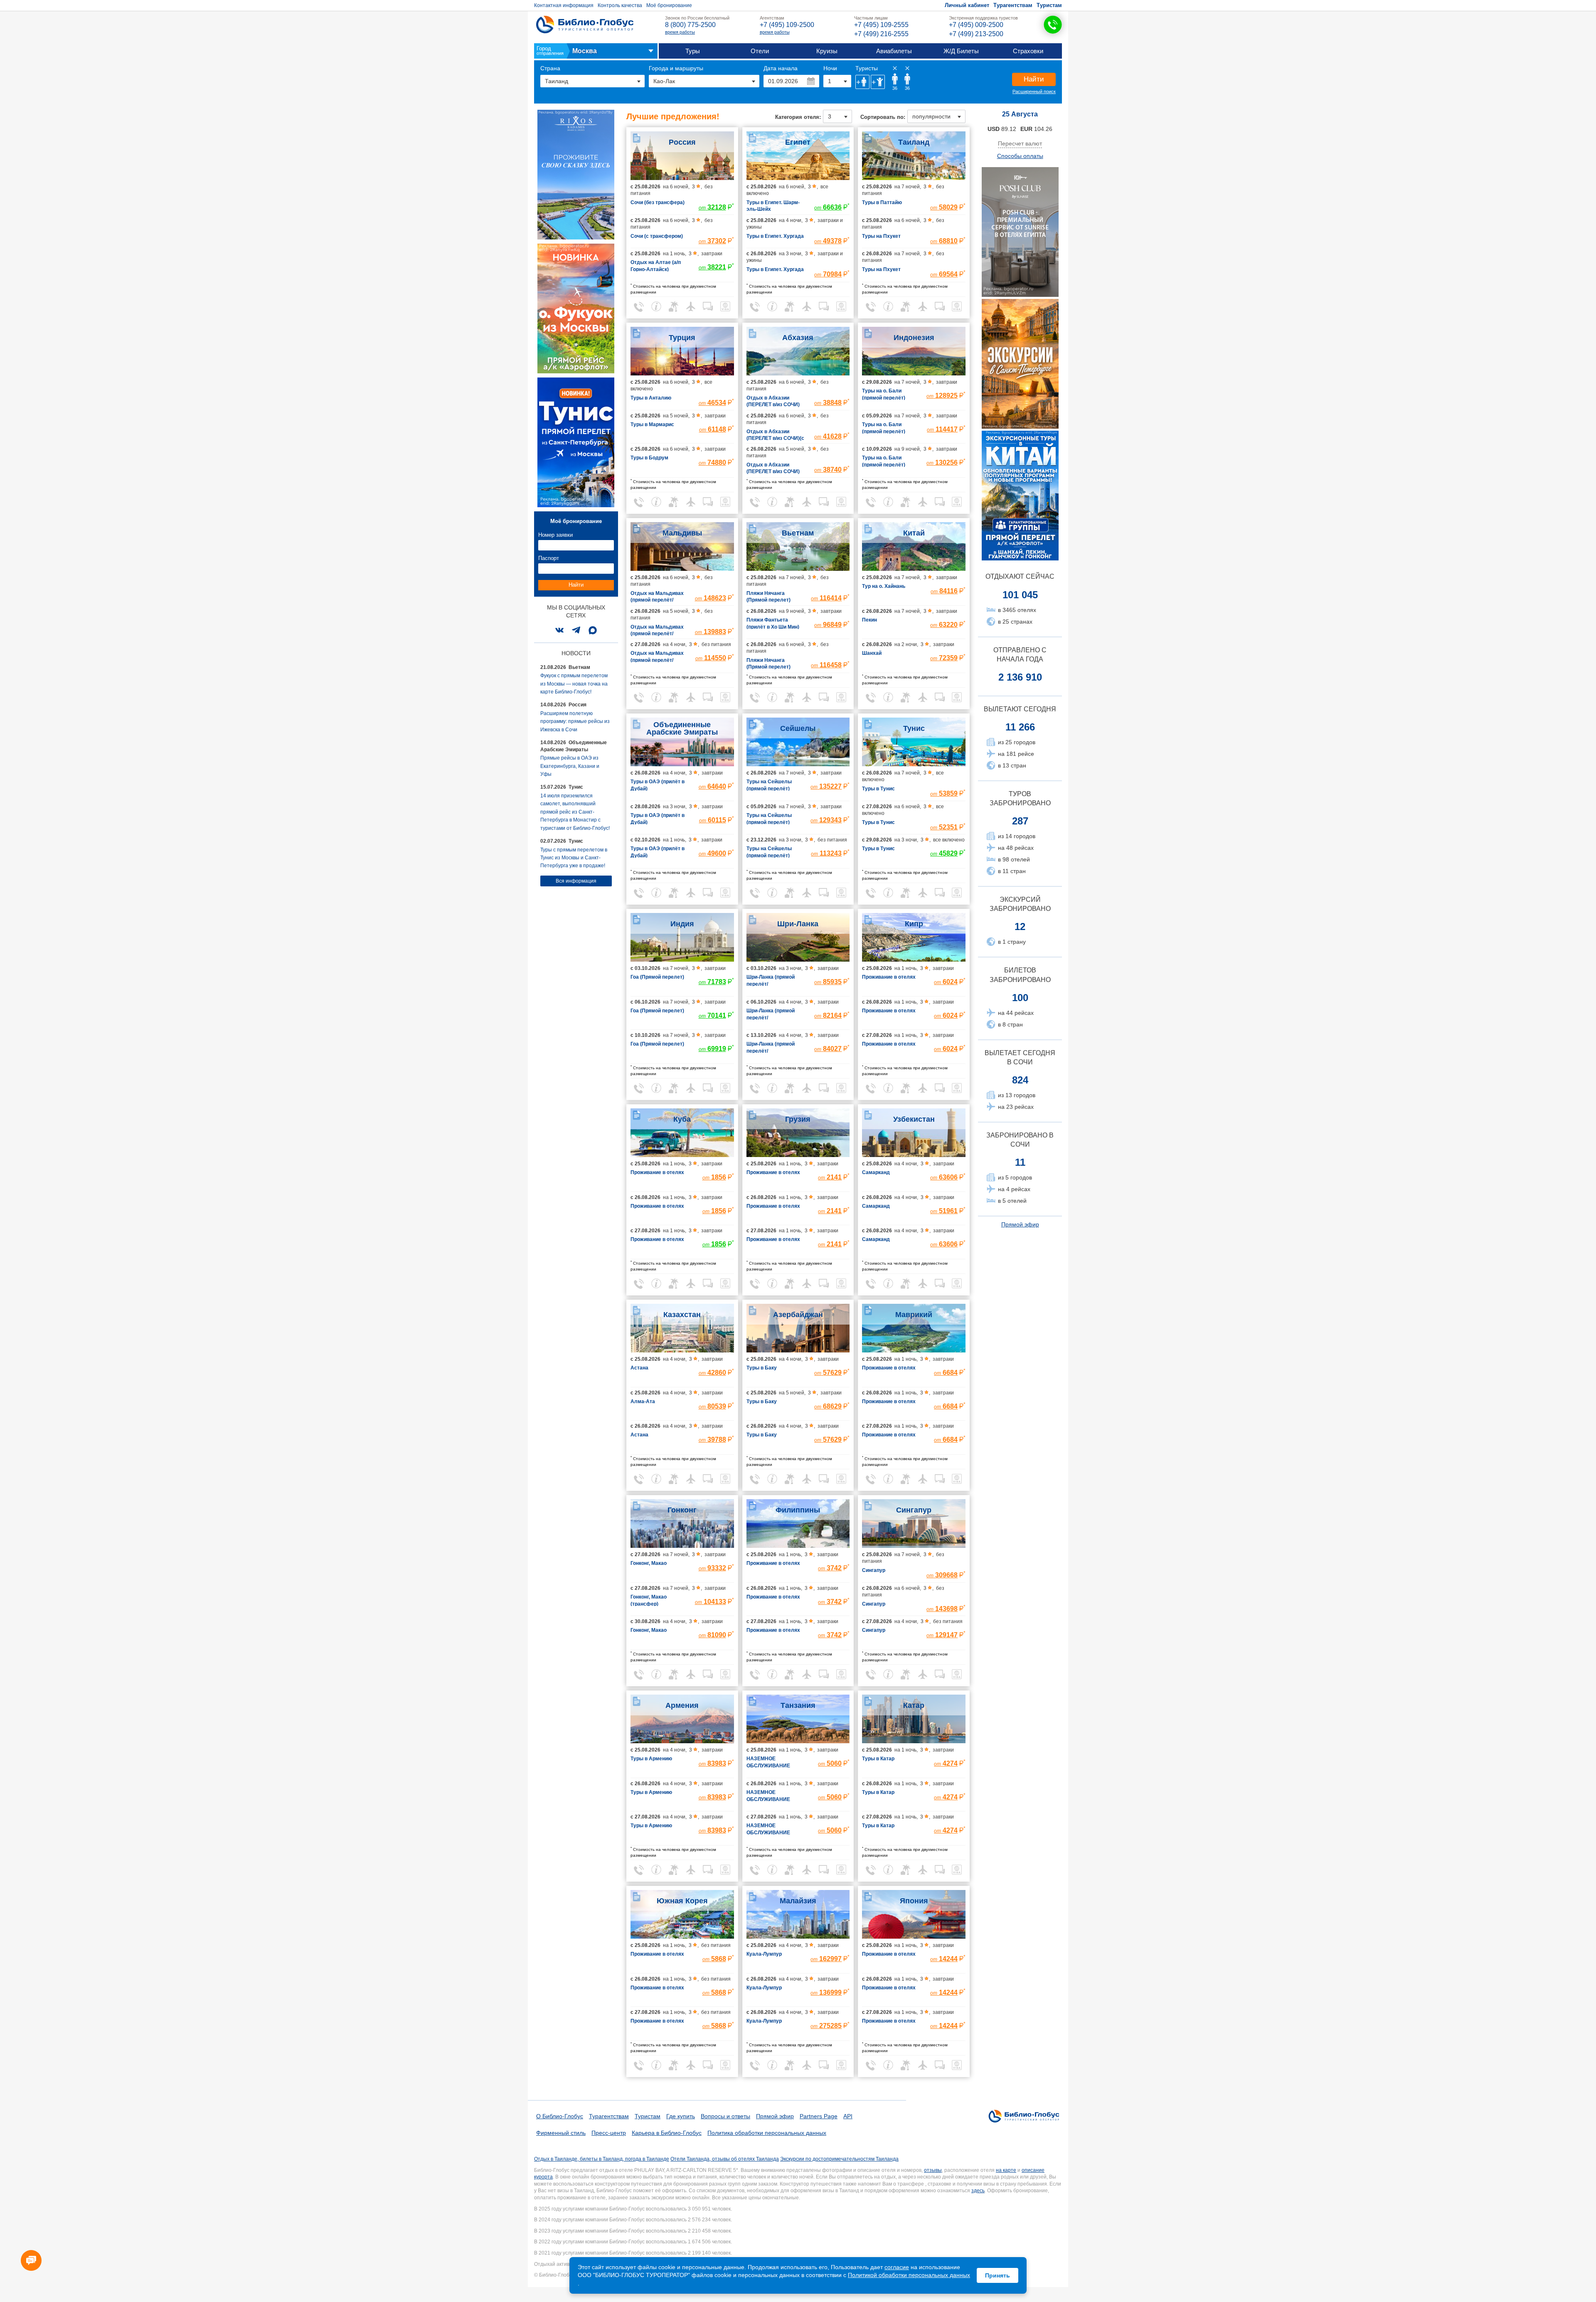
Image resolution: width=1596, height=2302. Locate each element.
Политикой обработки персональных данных (909, 2275)
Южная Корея (682, 1901)
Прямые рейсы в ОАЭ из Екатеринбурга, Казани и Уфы (570, 766)
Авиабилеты (894, 51)
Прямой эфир (1020, 1224)
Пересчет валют (1020, 143)
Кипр (914, 924)
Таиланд (914, 142)
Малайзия (798, 1901)
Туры (693, 51)
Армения (682, 1705)
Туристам (1049, 5)
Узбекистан (914, 1119)
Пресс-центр (609, 2133)
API (848, 2116)
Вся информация (576, 881)
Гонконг (682, 1510)
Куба (682, 1119)
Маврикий (914, 1315)
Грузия (798, 1119)
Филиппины (798, 1510)
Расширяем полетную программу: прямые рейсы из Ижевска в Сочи (575, 722)
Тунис (914, 728)
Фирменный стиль (561, 2133)
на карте (1006, 2170)
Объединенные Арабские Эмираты (682, 728)
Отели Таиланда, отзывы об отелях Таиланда (725, 2159)
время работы (680, 32)
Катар (914, 1705)
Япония (914, 1901)
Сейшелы (798, 728)
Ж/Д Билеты (961, 51)
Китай (914, 533)
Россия (682, 142)
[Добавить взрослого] (862, 82)
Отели (760, 51)
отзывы (933, 2170)
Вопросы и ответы (725, 2116)
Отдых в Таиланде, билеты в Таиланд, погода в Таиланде (602, 2159)
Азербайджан (798, 1315)
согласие (897, 2267)
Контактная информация (564, 5)
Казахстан (682, 1315)
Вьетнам (798, 533)
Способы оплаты (1020, 156)
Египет (798, 142)
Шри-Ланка (798, 924)
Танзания (798, 1705)
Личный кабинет (967, 5)
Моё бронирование (669, 5)
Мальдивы (682, 533)
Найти (1034, 79)
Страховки (1028, 51)
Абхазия (798, 338)
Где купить (681, 2116)
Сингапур (914, 1510)
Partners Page (819, 2116)
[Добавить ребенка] (878, 82)
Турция (682, 338)
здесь (978, 2191)
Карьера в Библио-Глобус (667, 2133)
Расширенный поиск (1034, 91)
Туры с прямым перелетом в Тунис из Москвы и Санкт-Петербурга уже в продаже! (574, 858)
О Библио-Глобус (560, 2116)
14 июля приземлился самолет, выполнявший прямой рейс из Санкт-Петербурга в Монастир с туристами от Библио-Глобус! (575, 812)
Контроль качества (620, 5)
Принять (997, 2275)
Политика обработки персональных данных (767, 2133)
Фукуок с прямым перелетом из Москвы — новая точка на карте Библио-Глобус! (574, 684)
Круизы (827, 51)
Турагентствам (1013, 5)
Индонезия (914, 338)
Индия (682, 924)
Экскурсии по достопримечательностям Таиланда (839, 2159)
